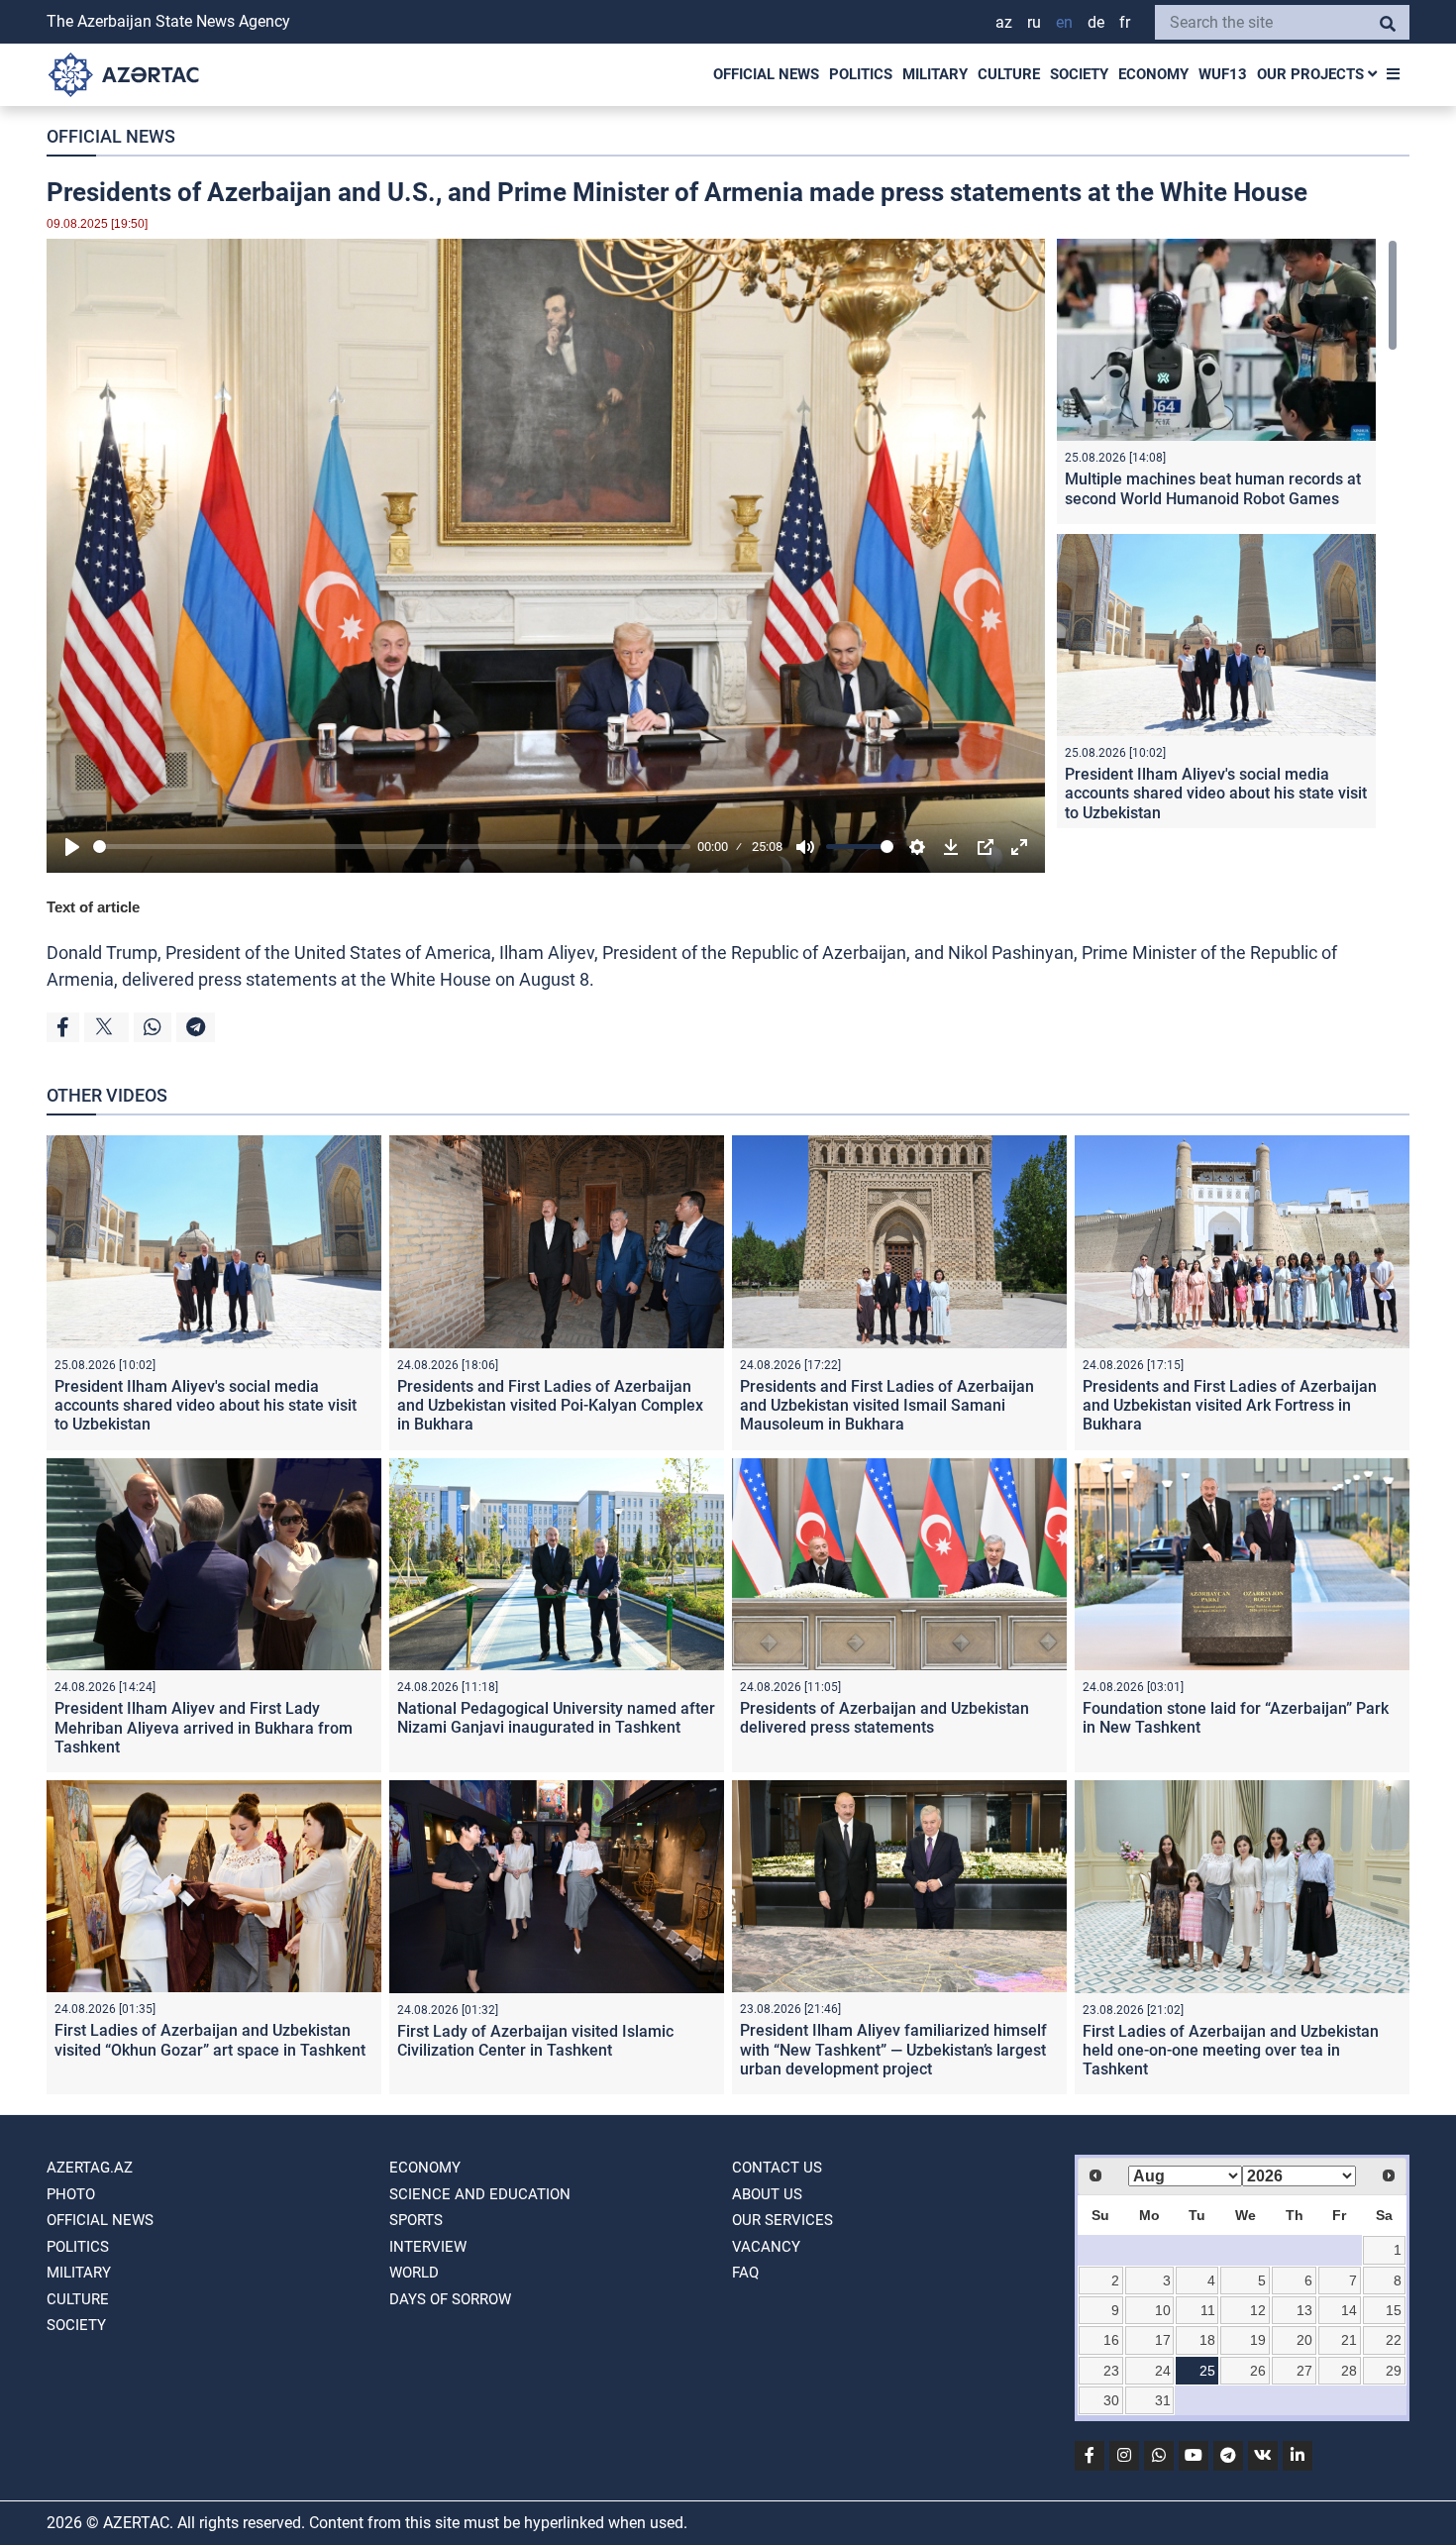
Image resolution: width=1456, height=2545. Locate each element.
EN (1064, 22)
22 (1394, 2340)
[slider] (392, 847)
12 (1258, 2310)
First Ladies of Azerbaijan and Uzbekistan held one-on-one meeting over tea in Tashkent (1231, 2050)
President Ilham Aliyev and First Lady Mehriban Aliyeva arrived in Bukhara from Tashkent (204, 1727)
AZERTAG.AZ (90, 2168)
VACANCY (766, 2247)
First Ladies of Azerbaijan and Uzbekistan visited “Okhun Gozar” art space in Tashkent (210, 2040)
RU (1034, 22)
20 (1304, 2340)
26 (1258, 2371)
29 (1394, 2371)
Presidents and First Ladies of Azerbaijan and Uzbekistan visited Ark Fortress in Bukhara (1230, 1405)
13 (1304, 2310)
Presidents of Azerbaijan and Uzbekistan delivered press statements (884, 1718)
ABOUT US (767, 2194)
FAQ (745, 2273)
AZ (1004, 22)
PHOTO (71, 2194)
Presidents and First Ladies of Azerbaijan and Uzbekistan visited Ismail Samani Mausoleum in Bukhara (887, 1405)
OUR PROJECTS (1312, 74)
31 (1163, 2400)
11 (1208, 2310)
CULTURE (1009, 74)
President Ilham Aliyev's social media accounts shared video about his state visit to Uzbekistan (1216, 793)
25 (1207, 2371)
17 (1163, 2340)
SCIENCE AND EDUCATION (480, 2194)
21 (1349, 2340)
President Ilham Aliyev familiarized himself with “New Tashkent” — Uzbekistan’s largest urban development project (893, 2049)
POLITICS (861, 74)
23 (1111, 2371)
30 (1111, 2400)
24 (1163, 2371)
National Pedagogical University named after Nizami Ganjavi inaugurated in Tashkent (556, 1718)
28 (1349, 2371)
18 (1207, 2340)
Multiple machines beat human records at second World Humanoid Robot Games (1213, 488)
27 (1304, 2371)
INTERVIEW (428, 2247)
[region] (1227, 533)
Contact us (777, 2168)
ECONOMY (1153, 74)
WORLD (414, 2273)
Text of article (93, 907)
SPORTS (416, 2220)
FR (1125, 22)
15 (1394, 2310)
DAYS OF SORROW (450, 2299)
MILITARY (935, 74)
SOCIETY (1079, 74)
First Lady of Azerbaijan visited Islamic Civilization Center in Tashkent (535, 2041)
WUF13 (1223, 74)
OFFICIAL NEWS (766, 74)
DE (1096, 22)
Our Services (782, 2220)
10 (1163, 2310)
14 (1349, 2310)
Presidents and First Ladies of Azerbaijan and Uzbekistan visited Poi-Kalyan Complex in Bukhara (550, 1405)
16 (1111, 2340)
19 (1258, 2340)
